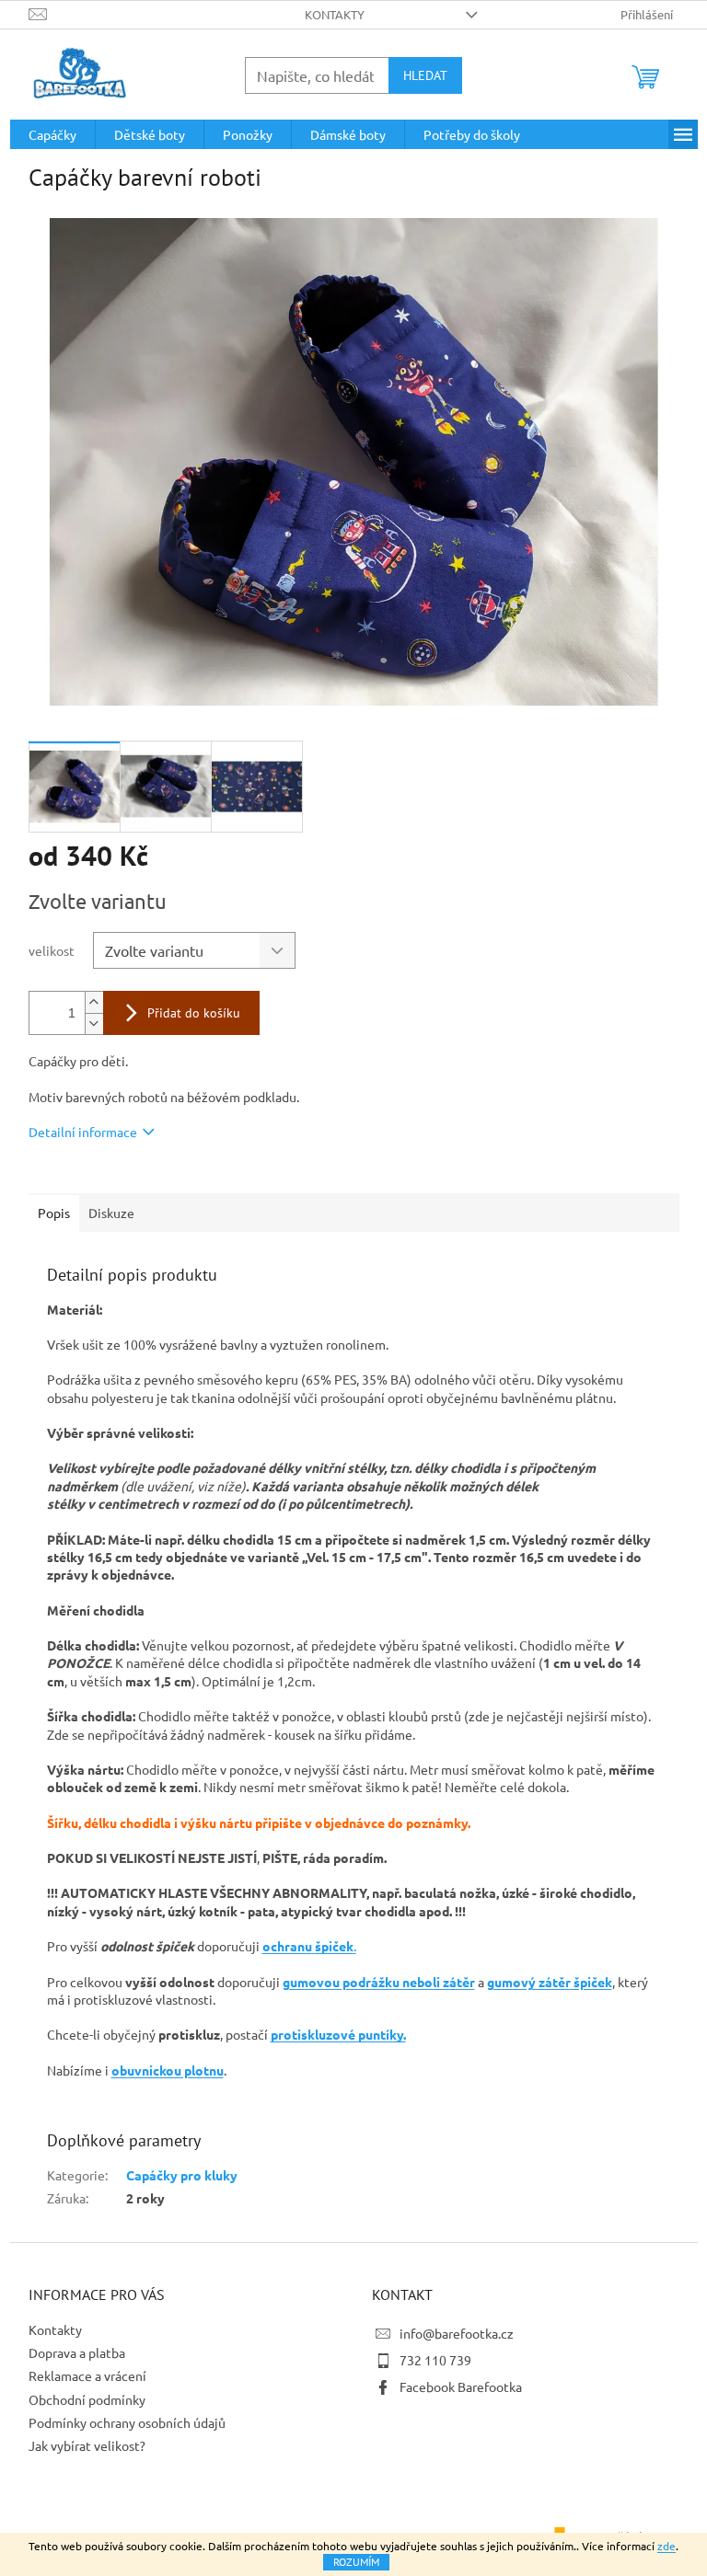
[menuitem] (52, 134)
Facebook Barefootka (461, 2386)
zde (666, 2546)
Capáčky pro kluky (182, 2175)
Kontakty (335, 14)
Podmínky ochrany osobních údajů (127, 2422)
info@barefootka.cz (457, 2333)
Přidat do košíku (194, 1013)
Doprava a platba (77, 2352)
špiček (334, 1946)
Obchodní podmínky (87, 2399)
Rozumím (356, 2562)
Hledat (425, 75)
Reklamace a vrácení (87, 2375)
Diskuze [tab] (111, 1213)
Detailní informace (83, 1132)
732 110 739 (435, 2360)
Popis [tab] (54, 1213)
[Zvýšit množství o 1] (94, 1002)
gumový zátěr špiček (550, 1982)
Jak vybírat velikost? (87, 2445)
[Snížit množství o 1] (94, 1023)
